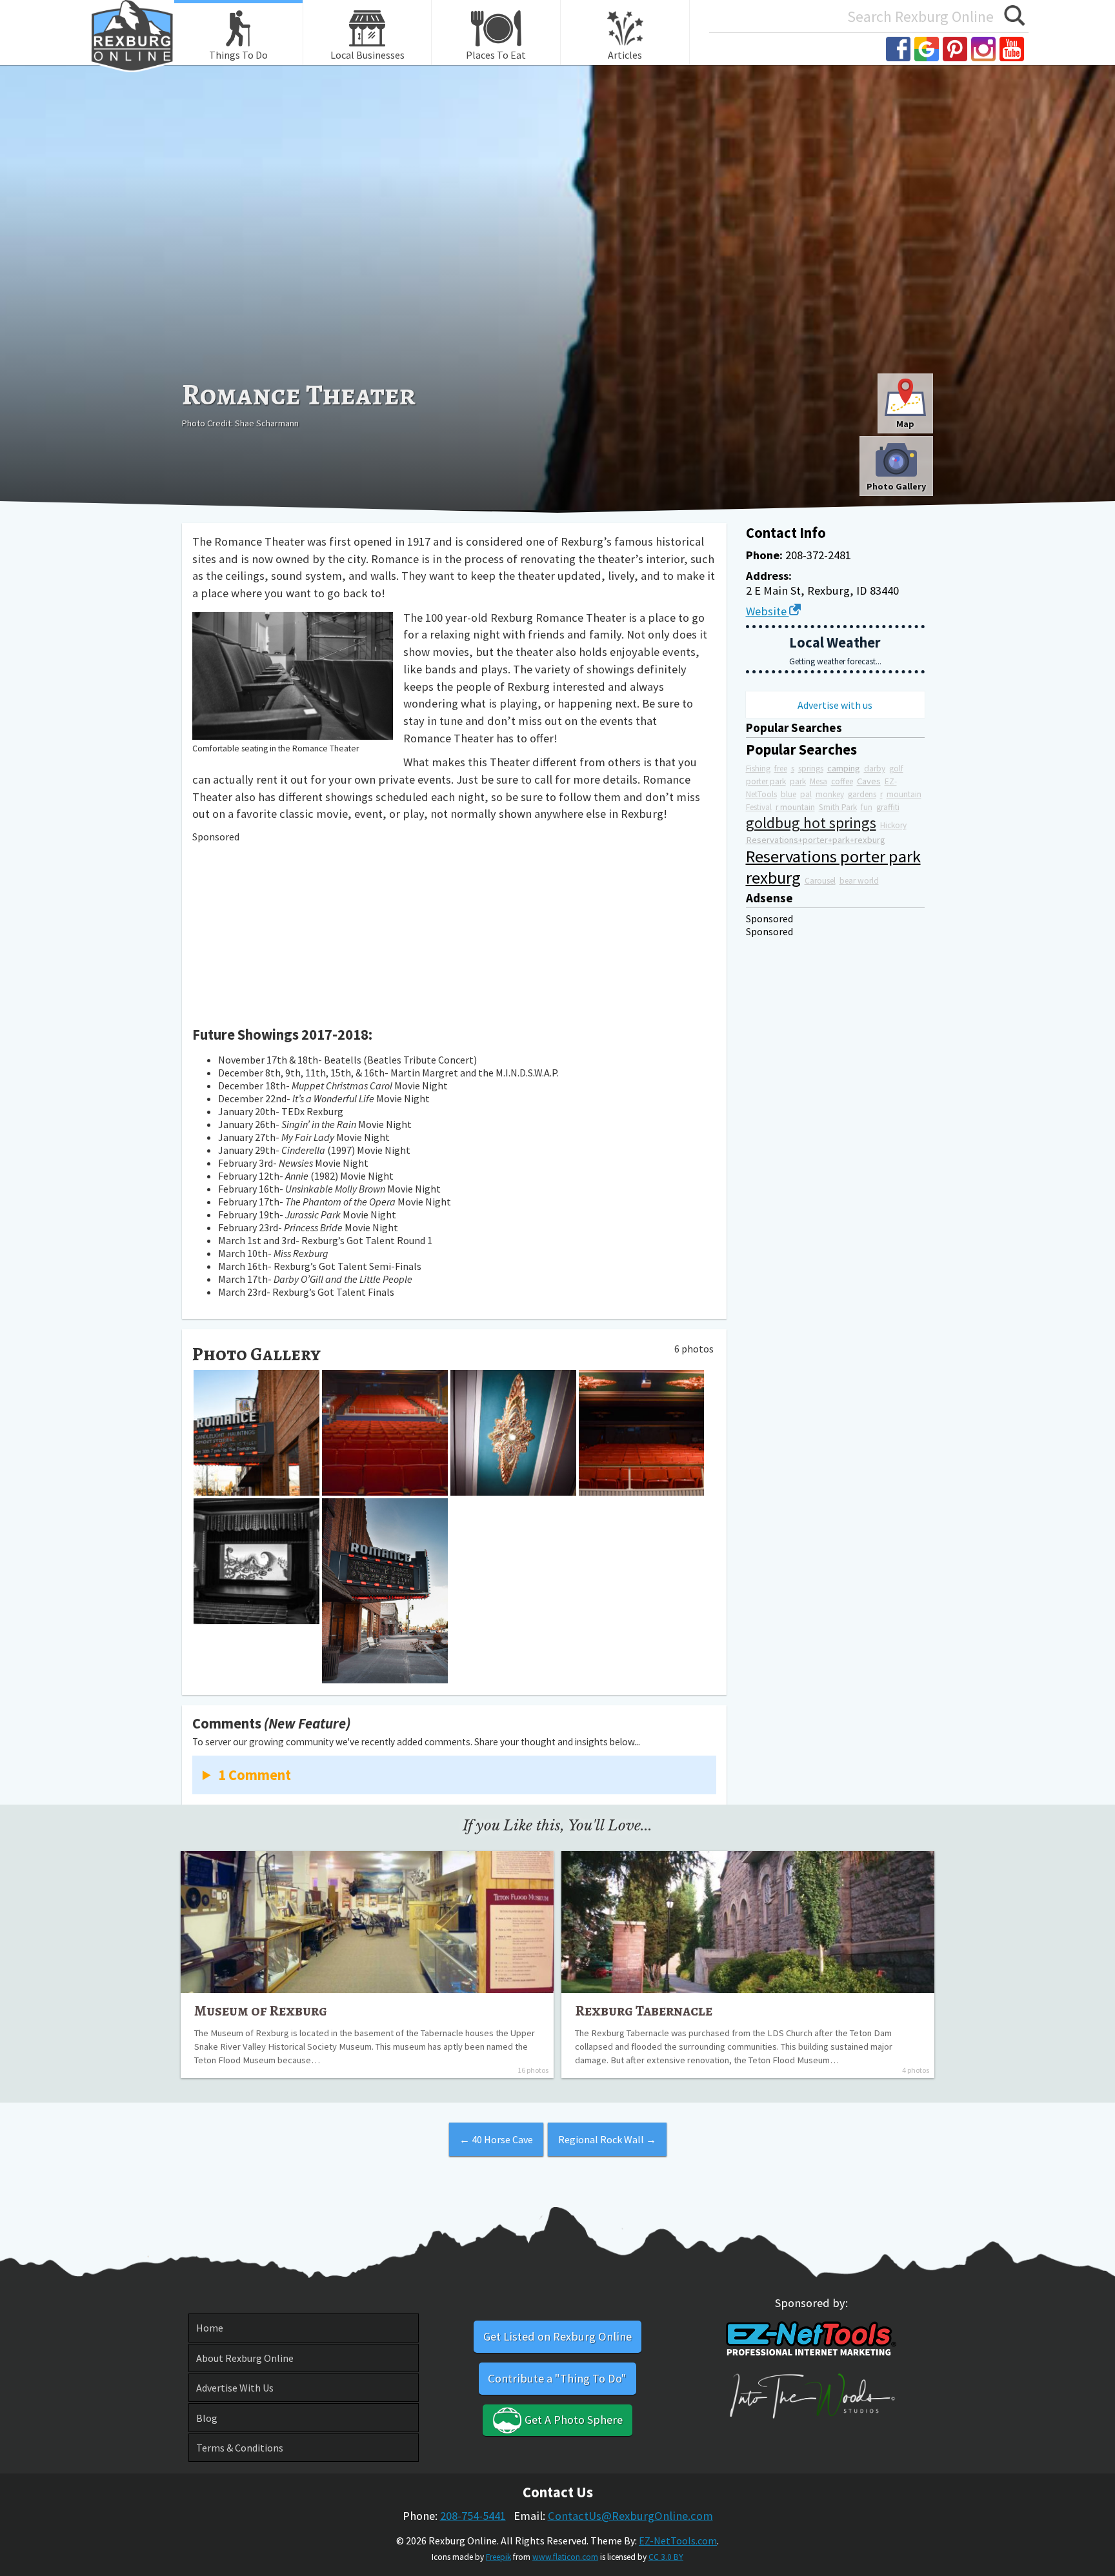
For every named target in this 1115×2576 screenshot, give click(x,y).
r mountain (795, 807)
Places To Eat (496, 55)
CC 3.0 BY (666, 2557)
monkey (830, 794)
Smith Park (838, 807)
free (781, 768)
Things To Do (238, 55)
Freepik (498, 2557)
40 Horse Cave (496, 2139)
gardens (862, 794)
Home (210, 2328)
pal (806, 794)
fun (867, 807)
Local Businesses (367, 55)
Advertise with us (835, 705)
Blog (207, 2418)
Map (905, 424)
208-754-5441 (473, 2516)
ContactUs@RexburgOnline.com (630, 2516)
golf (896, 768)
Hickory (893, 825)
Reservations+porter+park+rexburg (816, 840)
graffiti (888, 807)
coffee (842, 781)
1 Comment (255, 1775)
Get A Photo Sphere (572, 2420)
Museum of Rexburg (261, 2010)
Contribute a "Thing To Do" (557, 2378)
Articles (625, 55)
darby (875, 768)
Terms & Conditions (240, 2448)
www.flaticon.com (565, 2557)
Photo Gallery (896, 486)
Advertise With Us (235, 2388)
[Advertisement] (557, 275)
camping (844, 768)
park (798, 781)
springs (811, 768)
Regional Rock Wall (607, 2139)
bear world (859, 881)
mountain (904, 794)
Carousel (820, 881)
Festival (759, 807)
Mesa (819, 781)
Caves (869, 781)
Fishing (758, 768)
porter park (766, 781)
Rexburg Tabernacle (644, 2010)
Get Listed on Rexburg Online (557, 2336)
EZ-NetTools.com (678, 2541)
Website (768, 611)
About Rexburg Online (245, 2358)
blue (789, 794)
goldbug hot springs (811, 823)
